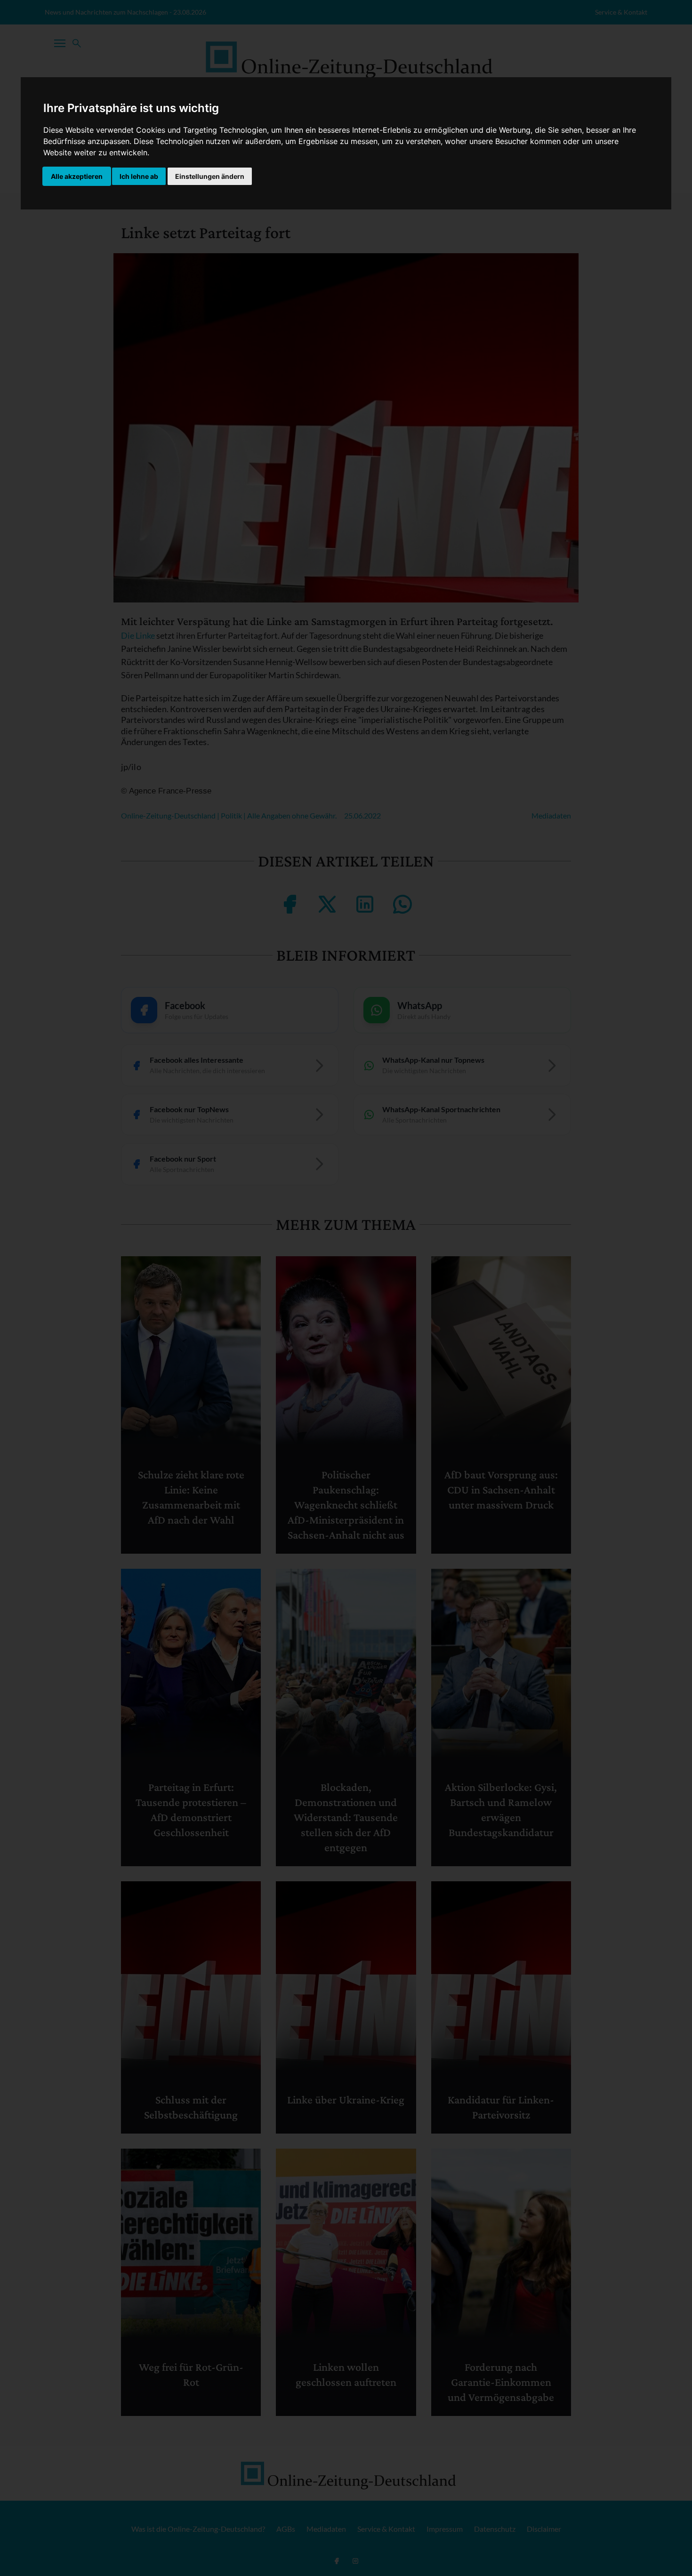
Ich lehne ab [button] (139, 176)
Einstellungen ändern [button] (210, 176)
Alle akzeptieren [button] (77, 176)
